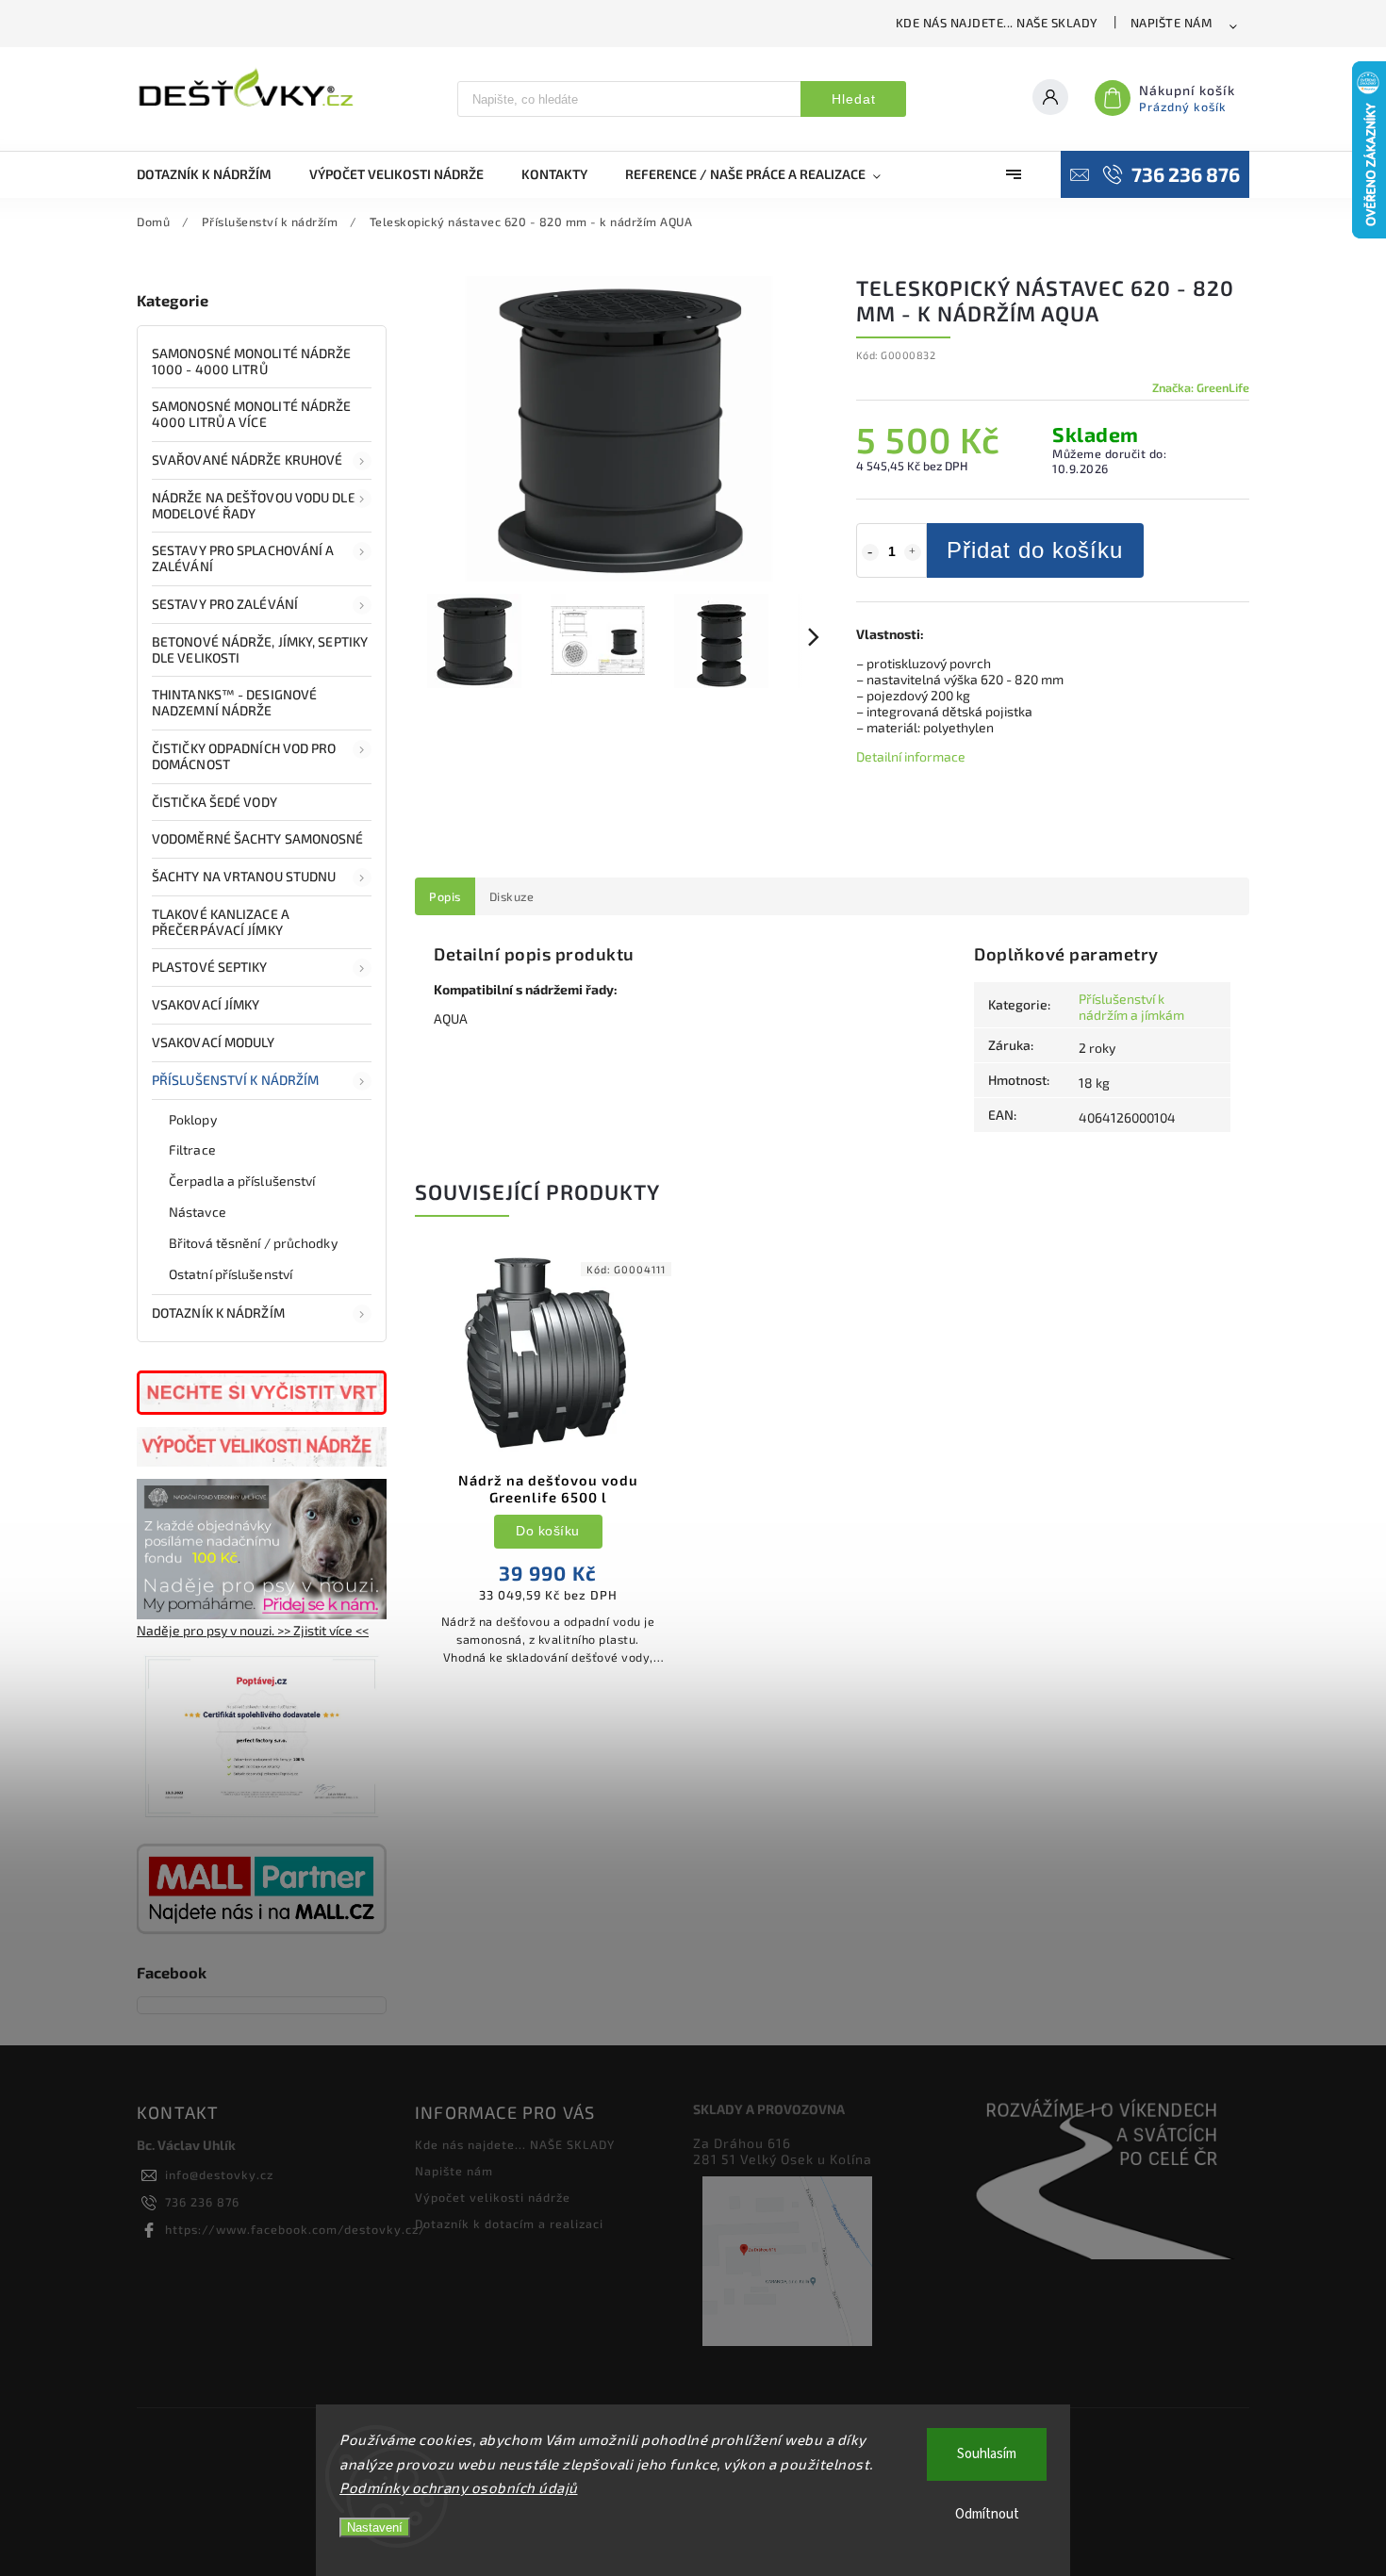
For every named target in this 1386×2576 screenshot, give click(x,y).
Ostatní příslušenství (231, 1274)
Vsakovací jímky (207, 1004)
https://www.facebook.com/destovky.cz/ (296, 2229)
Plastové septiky (210, 967)
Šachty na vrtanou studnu (244, 876)
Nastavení (375, 2527)
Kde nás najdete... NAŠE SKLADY (997, 23)
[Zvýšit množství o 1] (913, 552)
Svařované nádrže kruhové (247, 459)
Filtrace (192, 1149)
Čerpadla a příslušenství (242, 1181)
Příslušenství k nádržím (235, 1080)
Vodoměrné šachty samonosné (258, 838)
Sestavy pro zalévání (225, 604)
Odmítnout (987, 2514)
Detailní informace (911, 756)
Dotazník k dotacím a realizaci (509, 2223)
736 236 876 (202, 2202)
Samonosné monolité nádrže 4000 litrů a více (252, 414)
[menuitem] (214, 174)
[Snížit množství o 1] (870, 552)
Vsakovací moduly (214, 1042)
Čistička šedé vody (214, 802)
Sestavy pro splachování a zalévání (243, 558)
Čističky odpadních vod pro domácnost (244, 756)
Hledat (854, 99)
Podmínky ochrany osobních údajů (459, 2487)
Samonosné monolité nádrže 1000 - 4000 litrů (252, 361)
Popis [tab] (445, 896)
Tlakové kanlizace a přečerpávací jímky (221, 922)
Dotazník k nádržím (218, 1313)
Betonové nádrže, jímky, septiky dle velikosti (260, 649)
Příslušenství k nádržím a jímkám (1131, 1007)
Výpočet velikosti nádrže (493, 2197)
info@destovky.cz (219, 2174)
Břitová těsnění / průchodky (253, 1243)
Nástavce (198, 1212)
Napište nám (1171, 23)
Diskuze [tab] (512, 896)
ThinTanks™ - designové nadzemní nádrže (234, 702)
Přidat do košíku (1035, 550)
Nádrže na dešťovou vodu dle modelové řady (254, 505)
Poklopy (193, 1119)
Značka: (1201, 387)
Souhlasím (987, 2454)
